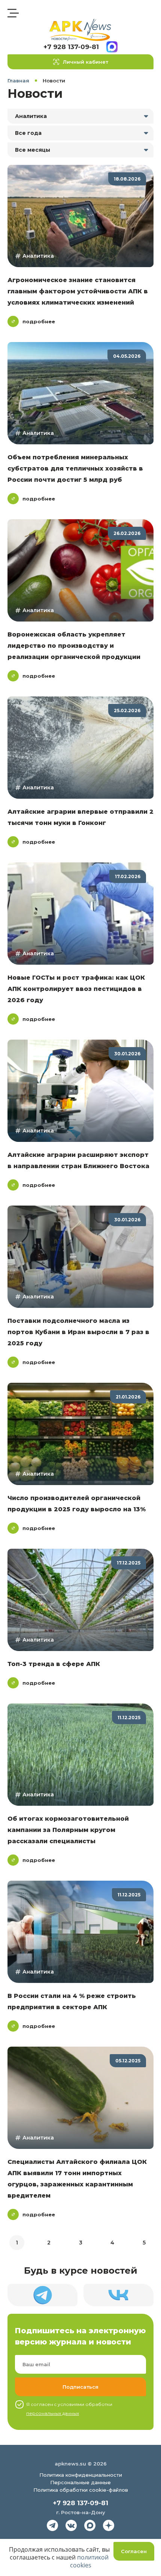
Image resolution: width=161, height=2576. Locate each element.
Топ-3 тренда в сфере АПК (54, 1664)
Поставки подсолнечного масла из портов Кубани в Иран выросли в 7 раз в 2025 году (78, 1332)
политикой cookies (89, 2561)
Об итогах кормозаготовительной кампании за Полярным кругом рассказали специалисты (68, 1830)
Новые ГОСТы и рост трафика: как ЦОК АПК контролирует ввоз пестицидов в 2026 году (76, 989)
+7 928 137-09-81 (71, 47)
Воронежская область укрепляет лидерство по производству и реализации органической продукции (74, 646)
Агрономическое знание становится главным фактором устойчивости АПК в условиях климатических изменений (78, 291)
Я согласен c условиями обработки (69, 2409)
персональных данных (53, 2413)
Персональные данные (80, 2482)
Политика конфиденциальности (81, 2475)
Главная (18, 81)
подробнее (39, 321)
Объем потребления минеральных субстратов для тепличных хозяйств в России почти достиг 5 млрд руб (75, 468)
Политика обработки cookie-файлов (81, 2490)
